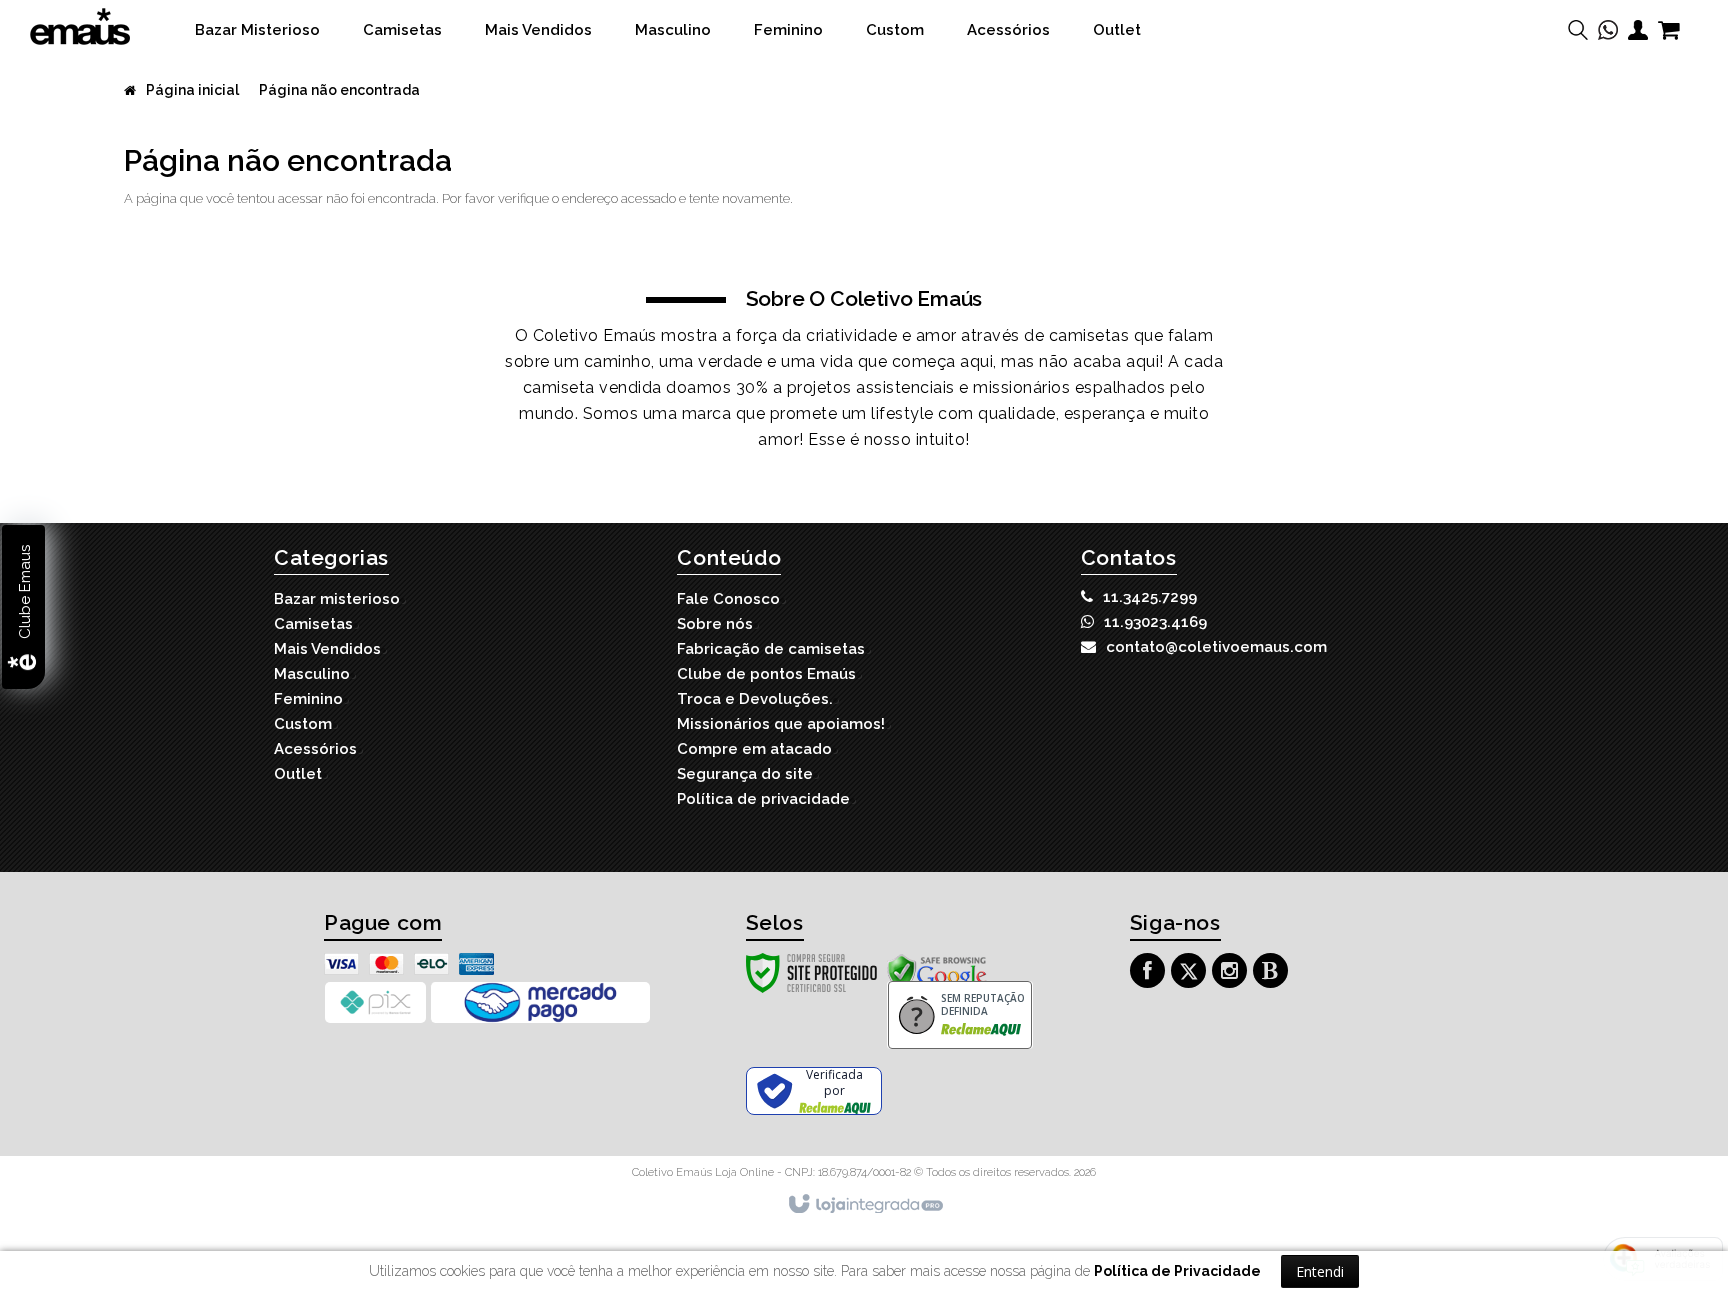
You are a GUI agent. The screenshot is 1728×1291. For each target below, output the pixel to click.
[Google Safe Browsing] (937, 971)
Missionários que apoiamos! (781, 724)
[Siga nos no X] (1191, 973)
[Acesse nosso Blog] (1273, 973)
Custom (303, 724)
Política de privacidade (763, 799)
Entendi (1320, 1271)
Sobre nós (715, 624)
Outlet (298, 774)
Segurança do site (745, 774)
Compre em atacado (754, 749)
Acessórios (315, 749)
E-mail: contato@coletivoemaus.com (1216, 647)
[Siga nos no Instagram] (1232, 973)
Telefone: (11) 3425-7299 (1150, 597)
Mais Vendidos (327, 649)
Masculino (312, 674)
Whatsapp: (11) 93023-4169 (1155, 622)
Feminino (308, 699)
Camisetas (313, 624)
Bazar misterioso (337, 599)
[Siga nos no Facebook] (1150, 973)
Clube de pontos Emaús (766, 674)
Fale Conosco (728, 599)
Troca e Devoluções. (755, 699)
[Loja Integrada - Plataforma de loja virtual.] (864, 1205)
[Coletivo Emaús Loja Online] (80, 26)
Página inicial (192, 90)
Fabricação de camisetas (771, 649)
